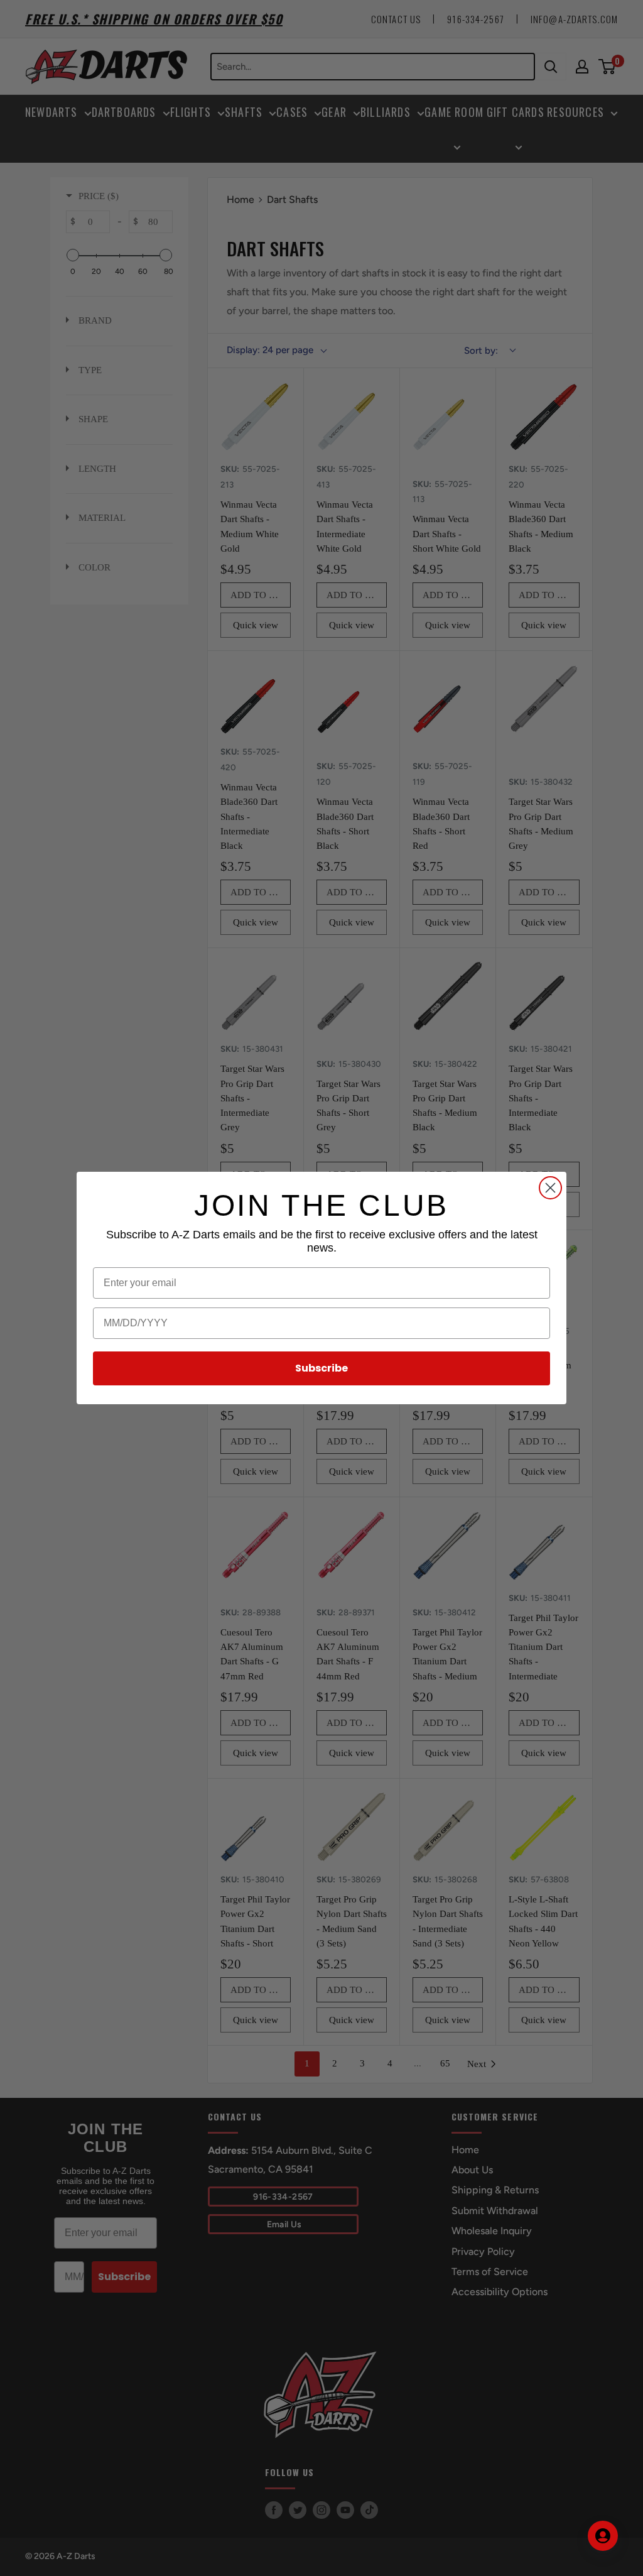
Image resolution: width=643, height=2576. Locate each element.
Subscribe (321, 1368)
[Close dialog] (550, 1188)
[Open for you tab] (603, 2536)
